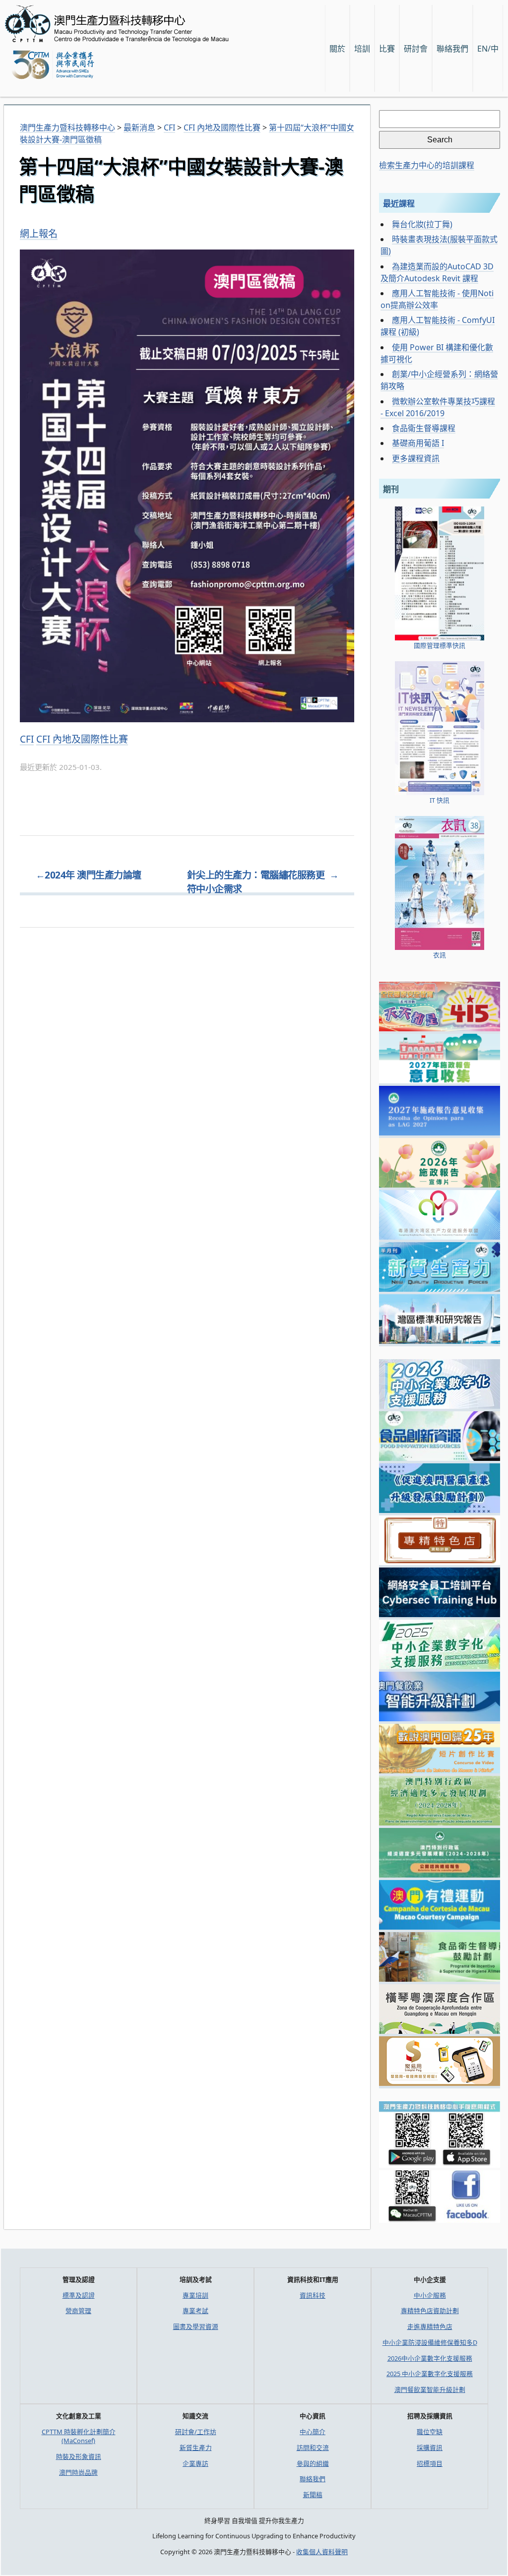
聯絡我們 (313, 2479)
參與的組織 (313, 2463)
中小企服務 (430, 2295)
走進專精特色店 (430, 2326)
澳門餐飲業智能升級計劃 (430, 2389)
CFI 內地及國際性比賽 (82, 739)
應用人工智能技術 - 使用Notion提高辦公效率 (437, 299)
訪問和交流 (313, 2448)
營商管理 (78, 2311)
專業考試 (195, 2311)
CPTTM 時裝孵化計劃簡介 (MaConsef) (79, 2436)
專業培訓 (195, 2295)
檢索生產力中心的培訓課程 (427, 165)
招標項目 (430, 2463)
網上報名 (39, 234)
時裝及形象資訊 (79, 2456)
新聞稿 (313, 2495)
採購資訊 (430, 2448)
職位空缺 (430, 2432)
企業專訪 (195, 2463)
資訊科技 (313, 2295)
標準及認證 (79, 2295)
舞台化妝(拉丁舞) (422, 224)
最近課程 (399, 203)
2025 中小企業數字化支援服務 (430, 2374)
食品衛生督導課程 (424, 428)
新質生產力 (196, 2448)
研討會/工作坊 (196, 2432)
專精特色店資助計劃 (430, 2311)
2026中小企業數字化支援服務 (430, 2358)
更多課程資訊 (416, 458)
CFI (27, 739)
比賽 (387, 49)
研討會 (416, 49)
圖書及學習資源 (196, 2326)
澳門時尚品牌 (78, 2472)
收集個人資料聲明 (322, 2552)
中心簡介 (313, 2432)
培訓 (362, 49)
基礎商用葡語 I (418, 443)
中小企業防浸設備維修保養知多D (430, 2342)
